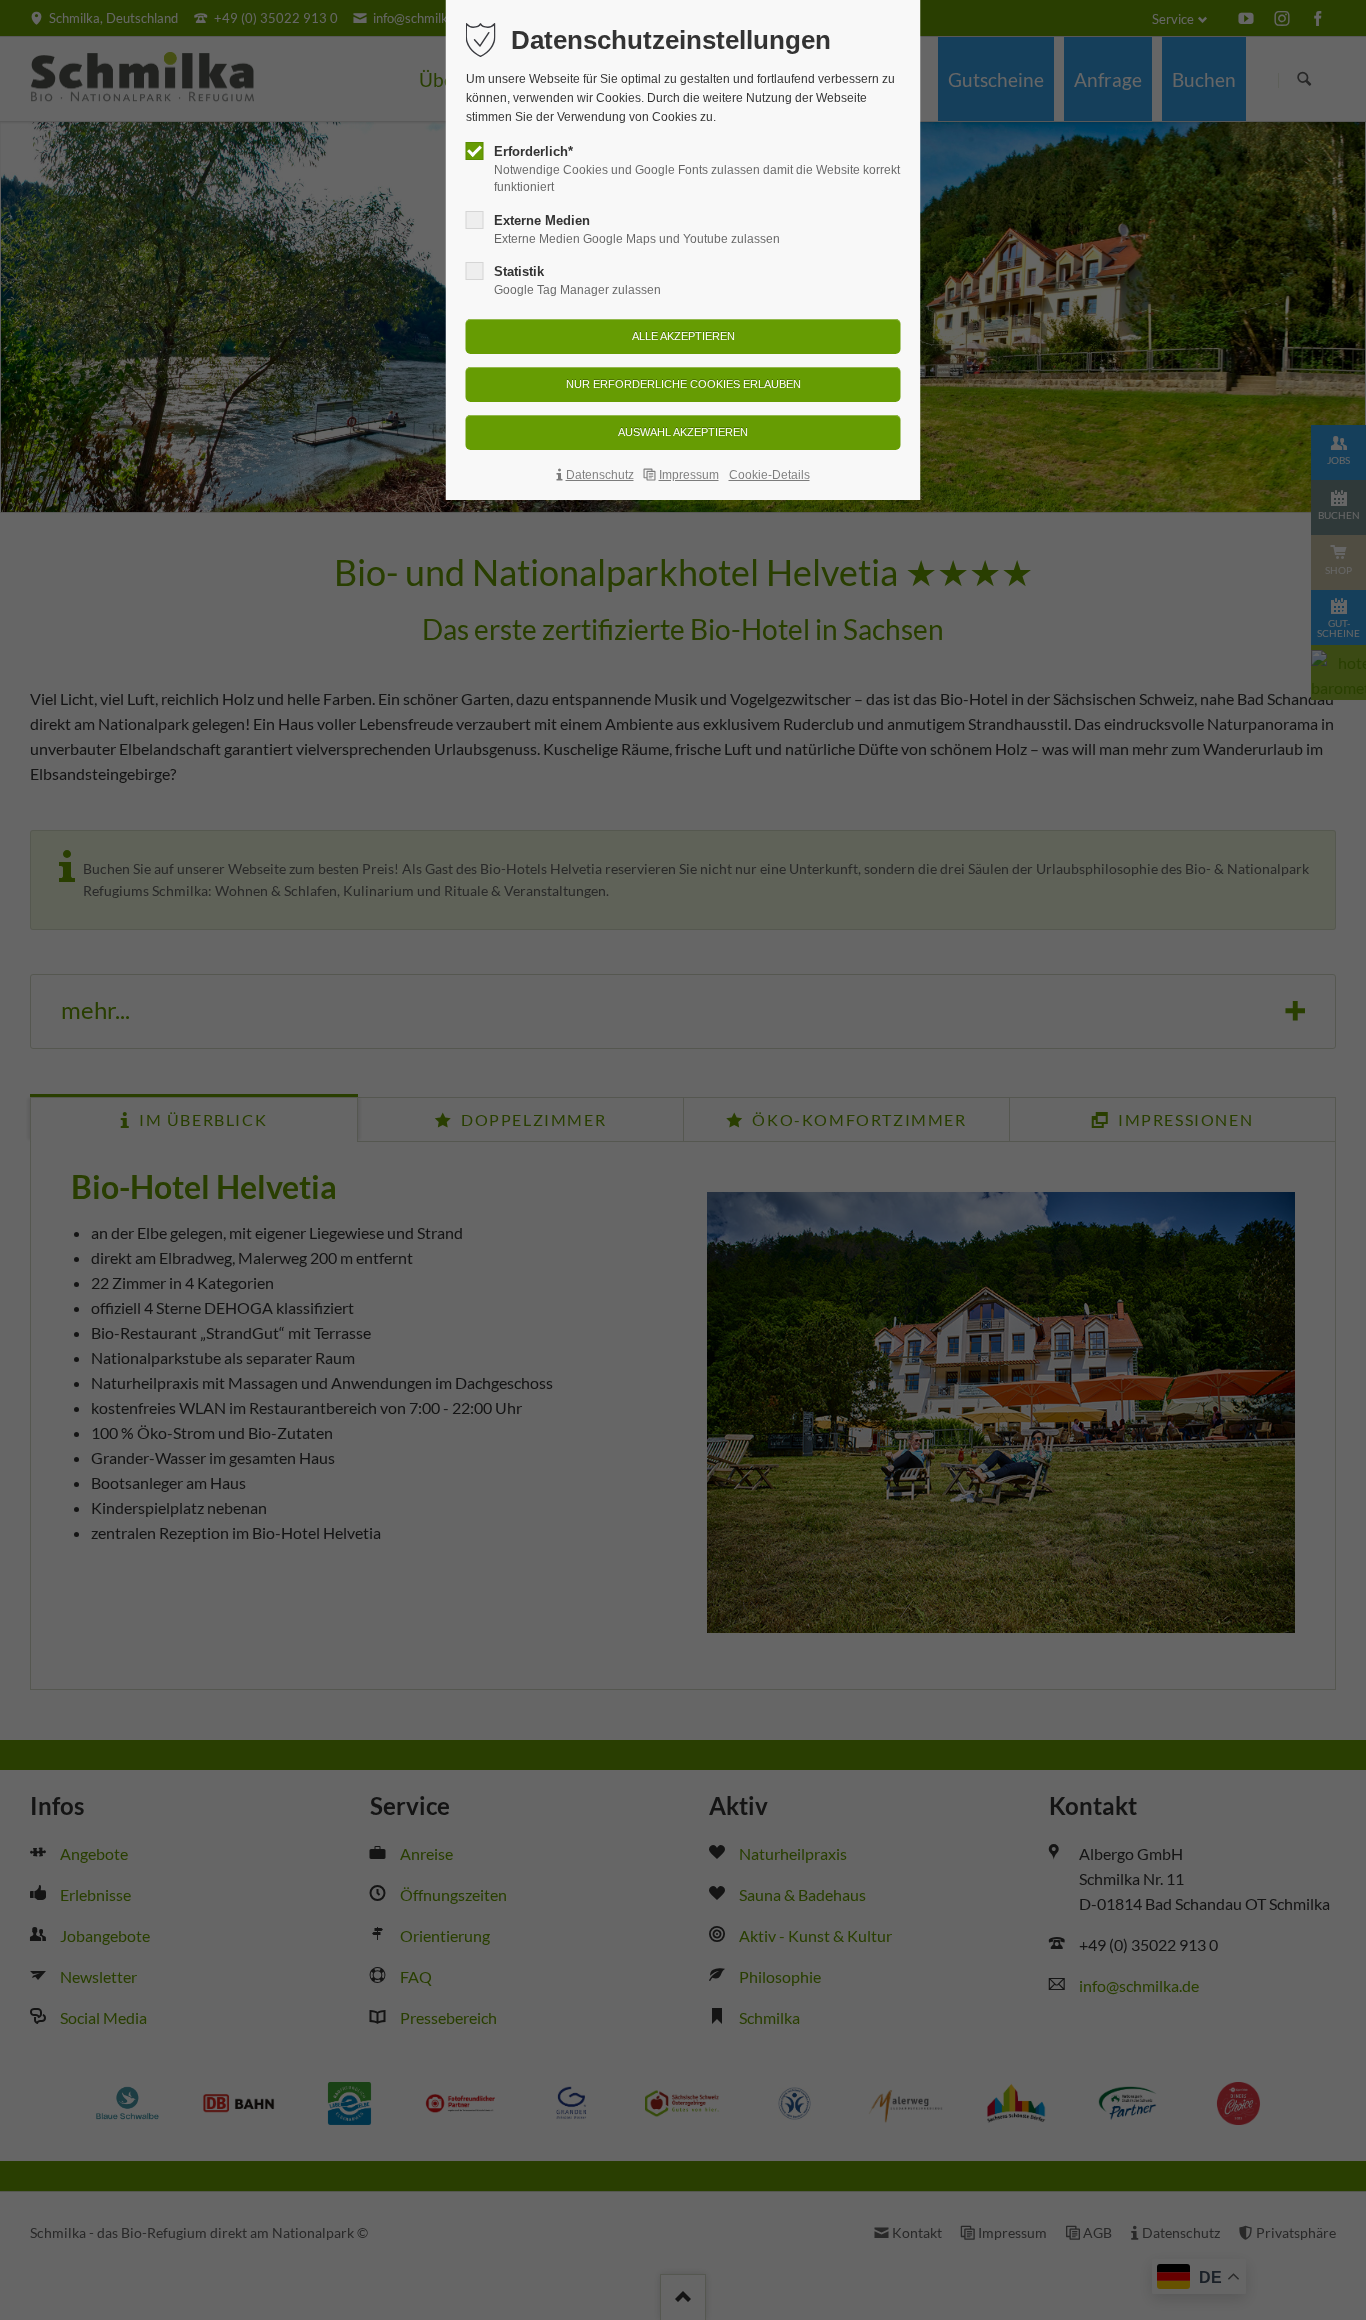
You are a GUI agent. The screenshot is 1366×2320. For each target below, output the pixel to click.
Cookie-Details (769, 475)
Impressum (689, 475)
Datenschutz (600, 475)
